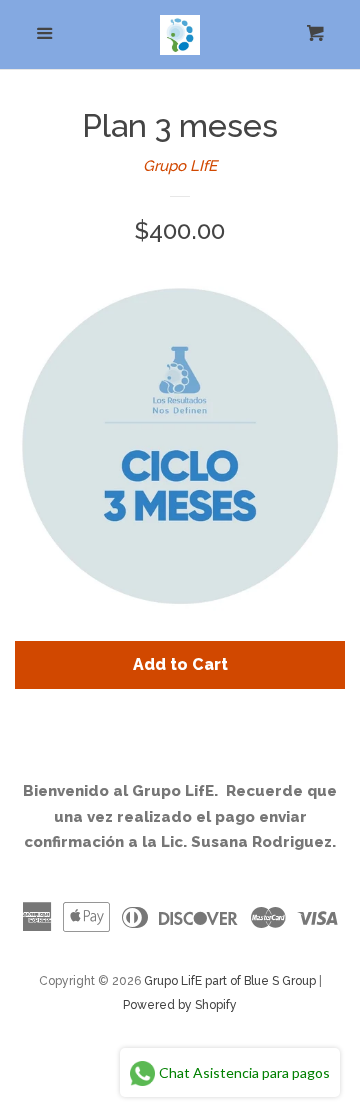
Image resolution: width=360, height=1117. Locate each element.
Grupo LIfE (180, 166)
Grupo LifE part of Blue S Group (230, 981)
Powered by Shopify (180, 1005)
